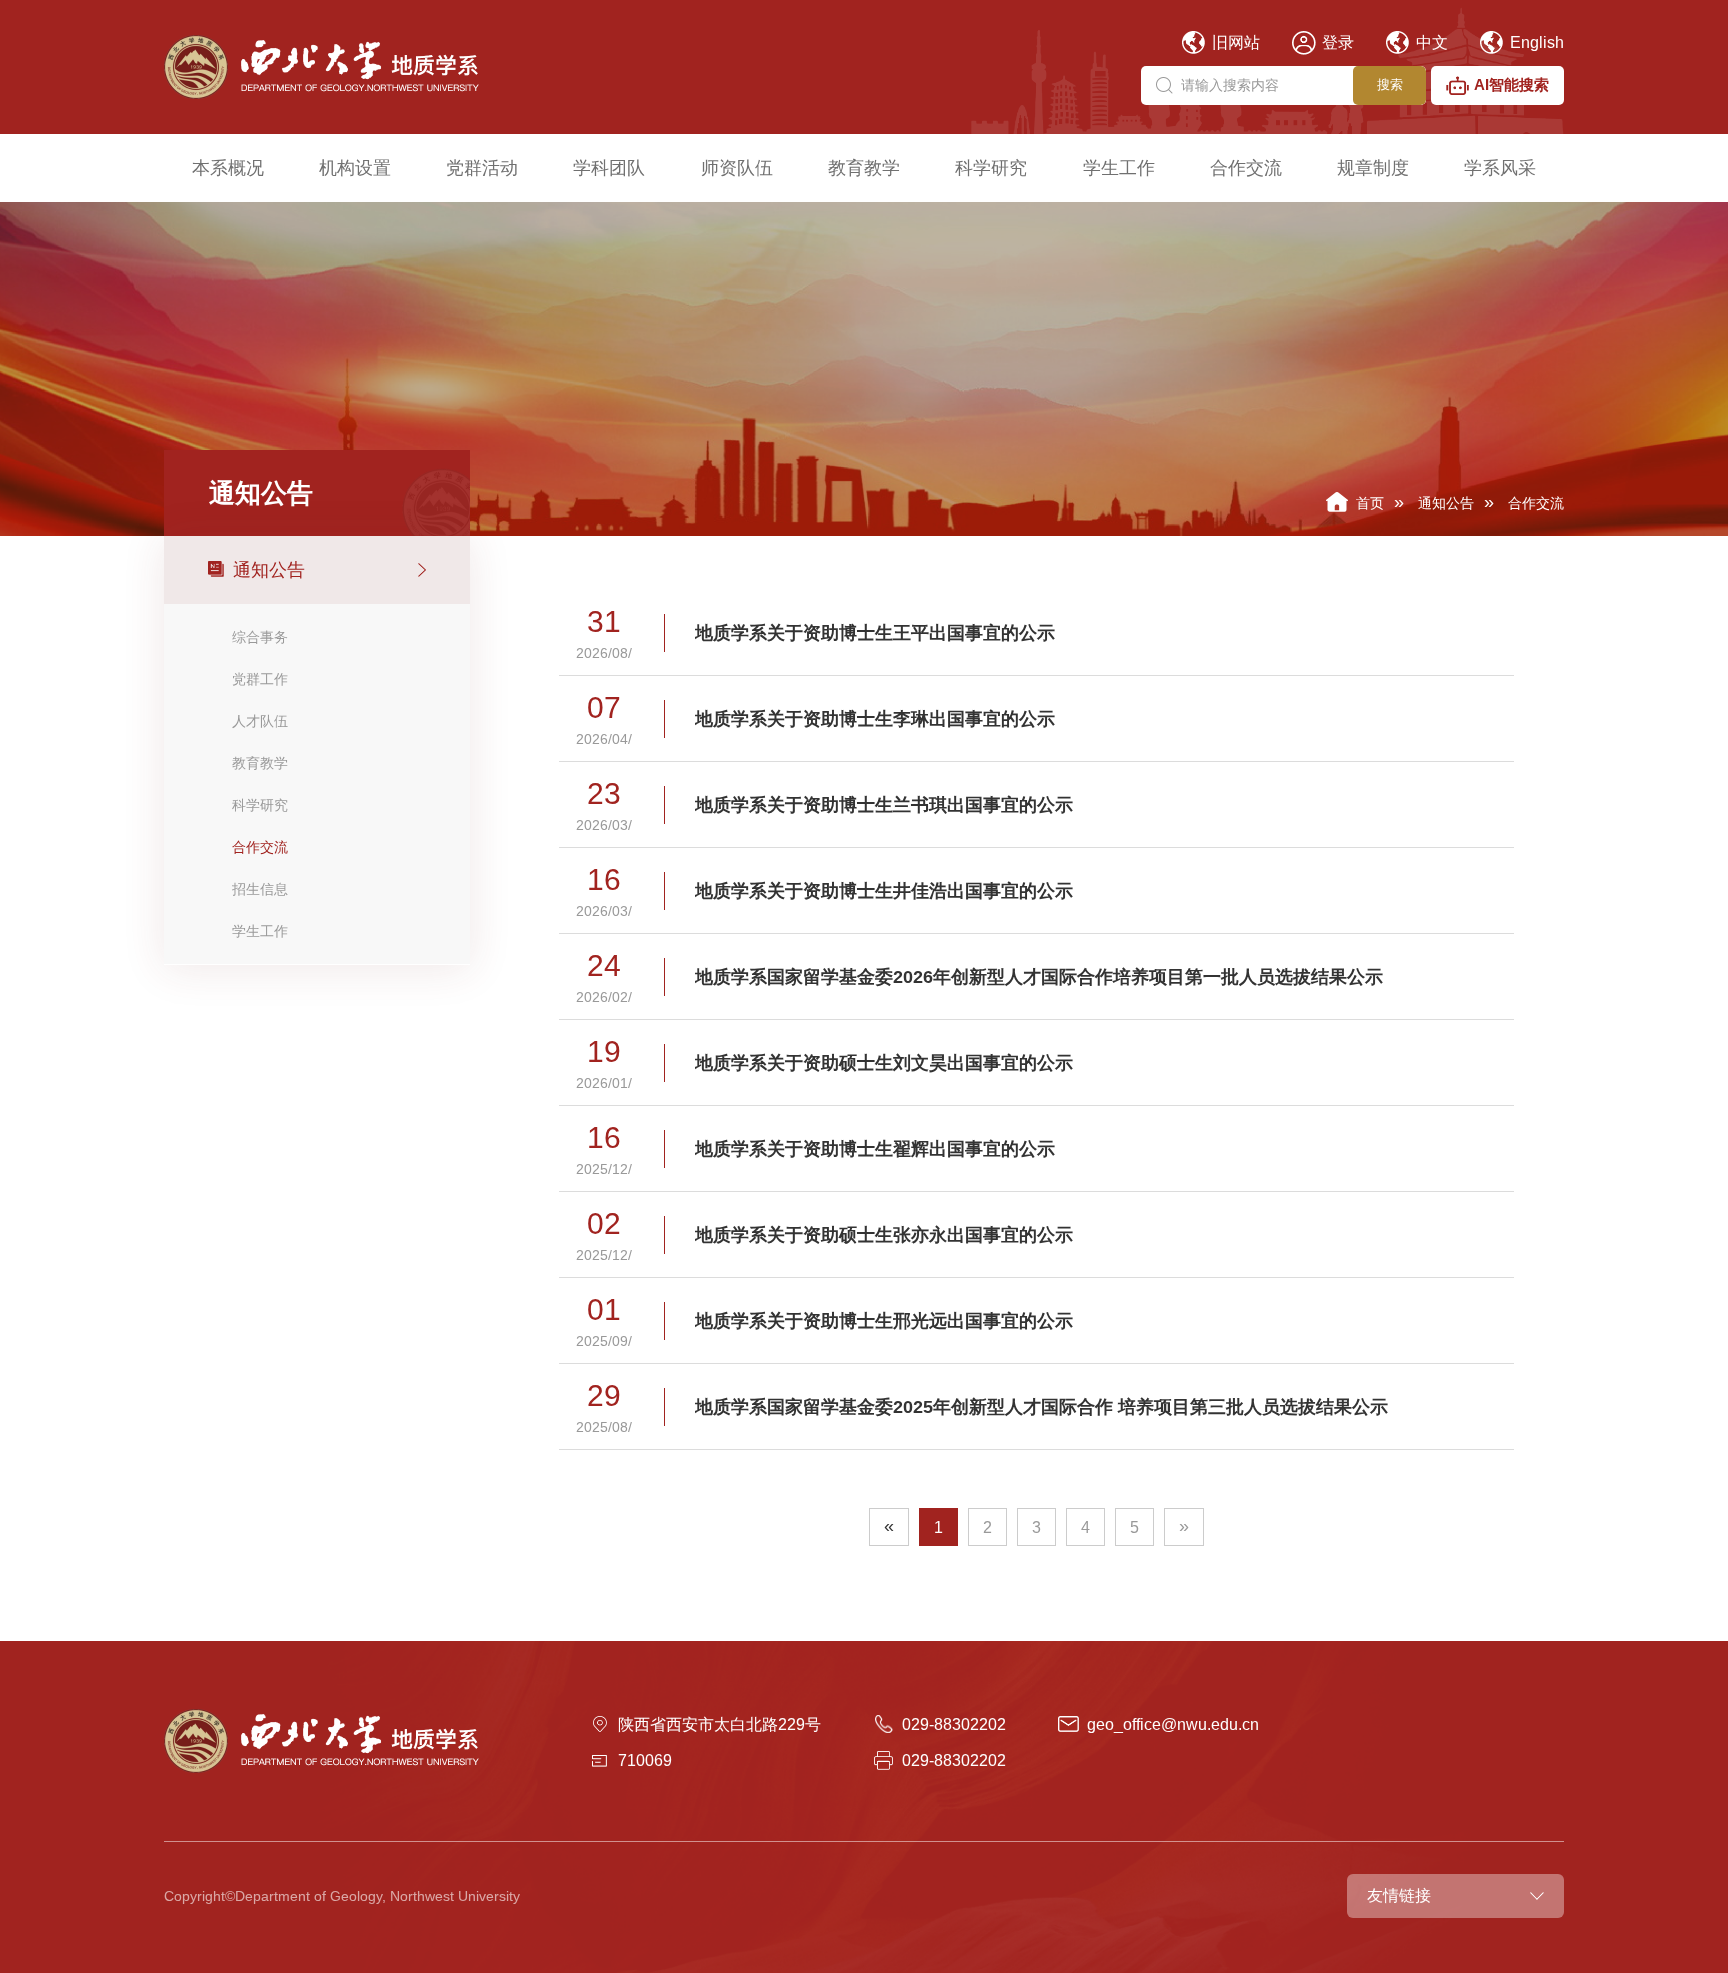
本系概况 (228, 168)
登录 (1336, 42)
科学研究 (991, 168)
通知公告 (1446, 503)
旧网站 (1234, 42)
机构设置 (355, 168)
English (1535, 42)
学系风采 (1500, 168)
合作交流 (1246, 168)
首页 (1370, 503)
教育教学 (864, 168)
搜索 (1390, 84)
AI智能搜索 (1511, 84)
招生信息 (260, 889)
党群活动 (482, 168)
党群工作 (260, 679)
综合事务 (260, 637)
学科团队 (609, 168)
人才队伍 (260, 721)
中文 (1430, 42)
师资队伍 (737, 168)
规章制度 (1373, 168)
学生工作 (1119, 168)
